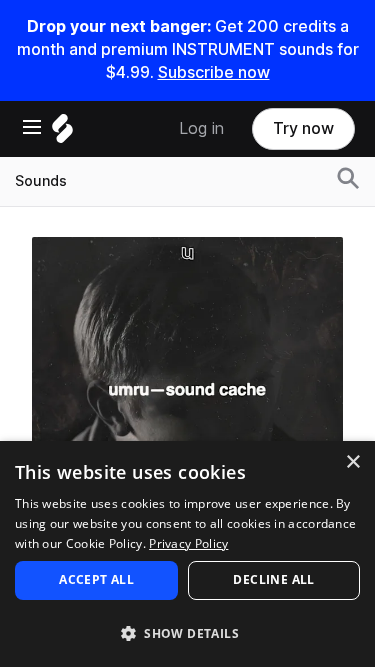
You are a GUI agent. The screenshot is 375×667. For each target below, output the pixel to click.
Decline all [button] (273, 579)
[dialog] (187, 554)
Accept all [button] (96, 579)
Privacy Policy (188, 543)
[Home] (62, 133)
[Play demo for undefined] (188, 392)
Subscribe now (214, 72)
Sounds (41, 181)
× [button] (352, 462)
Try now (303, 128)
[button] (187, 632)
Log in (201, 128)
